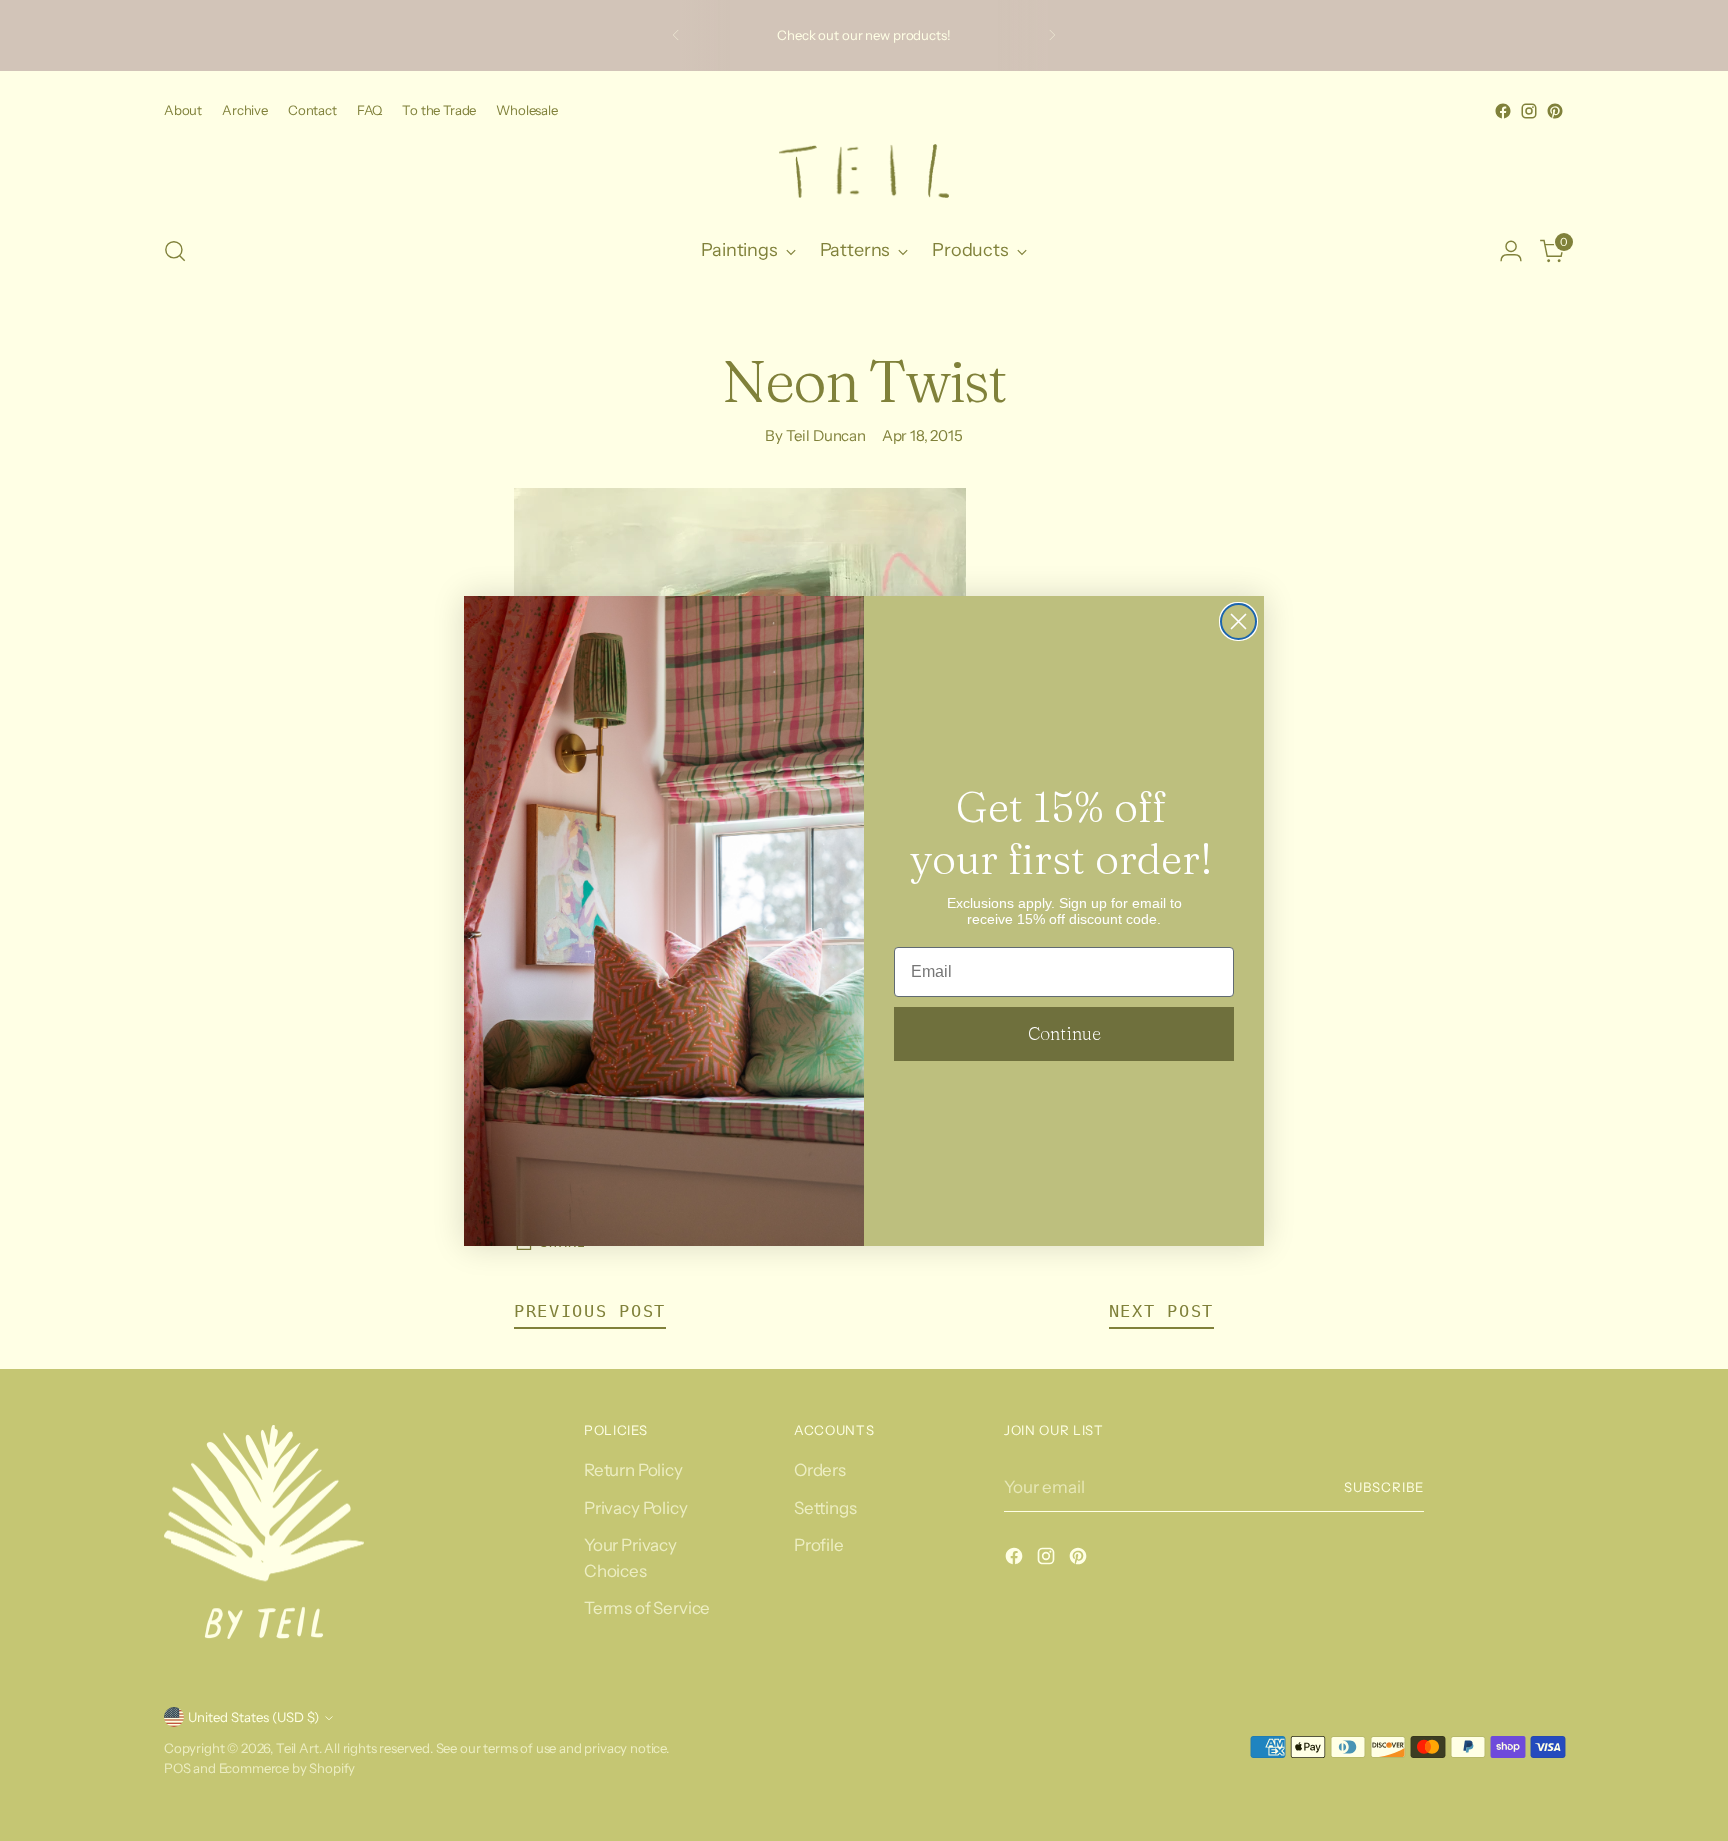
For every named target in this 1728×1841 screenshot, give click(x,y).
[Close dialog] (1238, 621)
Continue (1064, 1033)
